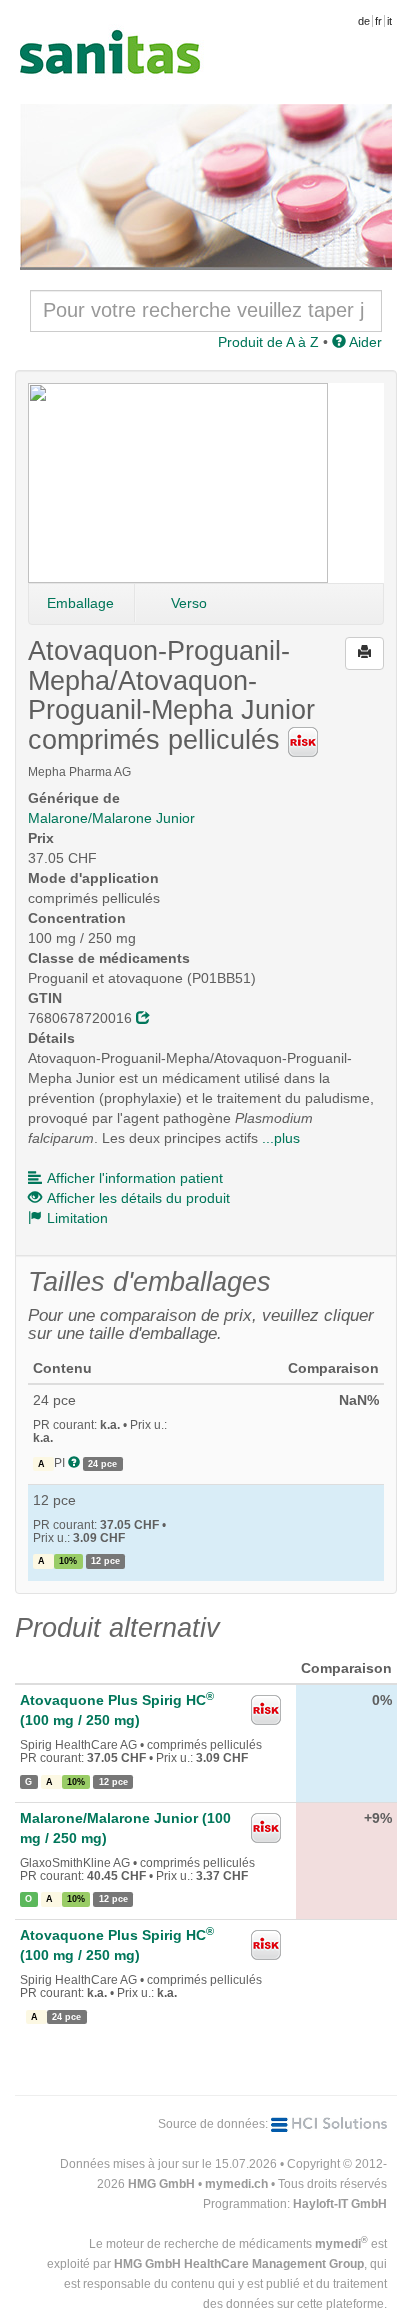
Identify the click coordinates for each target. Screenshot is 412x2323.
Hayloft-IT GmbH (340, 2204)
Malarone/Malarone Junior (111, 818)
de (364, 21)
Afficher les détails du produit (138, 1198)
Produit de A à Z (268, 342)
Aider (364, 342)
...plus (281, 1138)
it (389, 21)
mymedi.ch (236, 2184)
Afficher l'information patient (135, 1178)
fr (378, 21)
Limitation (77, 1218)
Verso (189, 603)
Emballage (80, 603)
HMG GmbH (161, 2184)
